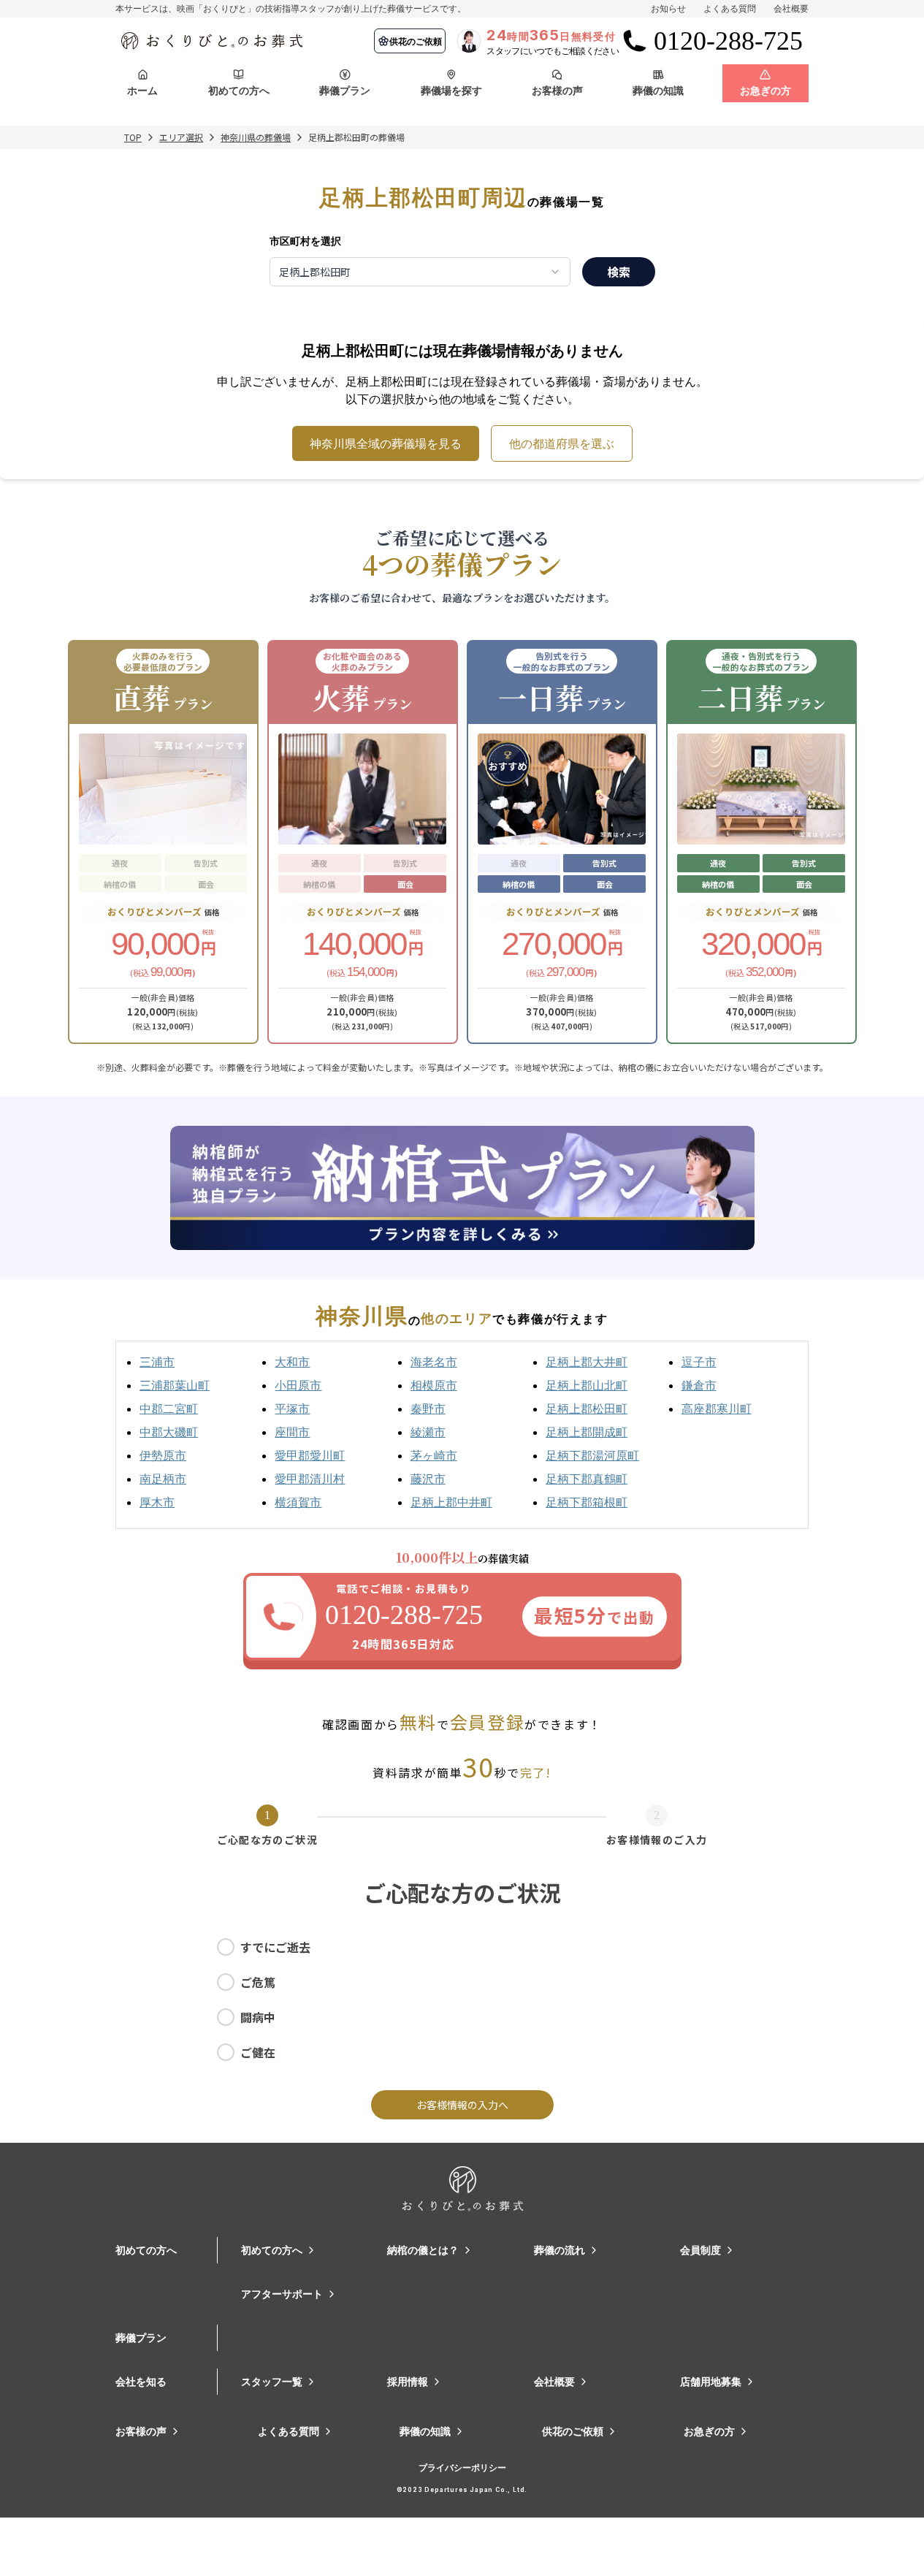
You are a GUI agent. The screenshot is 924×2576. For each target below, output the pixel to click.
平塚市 (292, 1409)
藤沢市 (428, 1479)
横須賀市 (298, 1502)
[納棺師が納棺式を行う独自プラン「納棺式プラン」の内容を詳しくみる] (462, 1188)
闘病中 (258, 2017)
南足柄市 (163, 1479)
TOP (133, 137)
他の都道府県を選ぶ (562, 443)
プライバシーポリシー (462, 2468)
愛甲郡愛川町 (310, 1455)
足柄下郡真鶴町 (587, 1479)
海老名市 (434, 1362)
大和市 (292, 1362)
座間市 (292, 1432)
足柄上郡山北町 (587, 1385)
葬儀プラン (141, 2337)
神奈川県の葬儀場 (256, 137)
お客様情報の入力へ (462, 2105)
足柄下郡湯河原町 (592, 1455)
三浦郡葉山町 (175, 1385)
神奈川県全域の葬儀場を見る (386, 443)
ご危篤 (258, 1982)
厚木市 (157, 1502)
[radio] (226, 1947)
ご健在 (258, 2052)
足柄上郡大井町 (587, 1362)
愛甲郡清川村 (310, 1479)
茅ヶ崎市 (434, 1455)
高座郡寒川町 (717, 1409)
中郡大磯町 (169, 1432)
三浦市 (157, 1362)
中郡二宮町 (169, 1409)
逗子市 (699, 1362)
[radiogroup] (462, 2000)
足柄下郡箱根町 (587, 1502)
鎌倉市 (699, 1385)
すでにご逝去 (275, 1947)
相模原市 (434, 1385)
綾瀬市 (428, 1432)
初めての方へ (146, 2250)
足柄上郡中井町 (451, 1502)
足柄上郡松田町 (587, 1409)
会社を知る (141, 2381)
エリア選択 (181, 137)
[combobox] (420, 272)
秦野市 (428, 1409)
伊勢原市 (163, 1455)
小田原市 (298, 1385)
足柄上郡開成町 (587, 1432)
